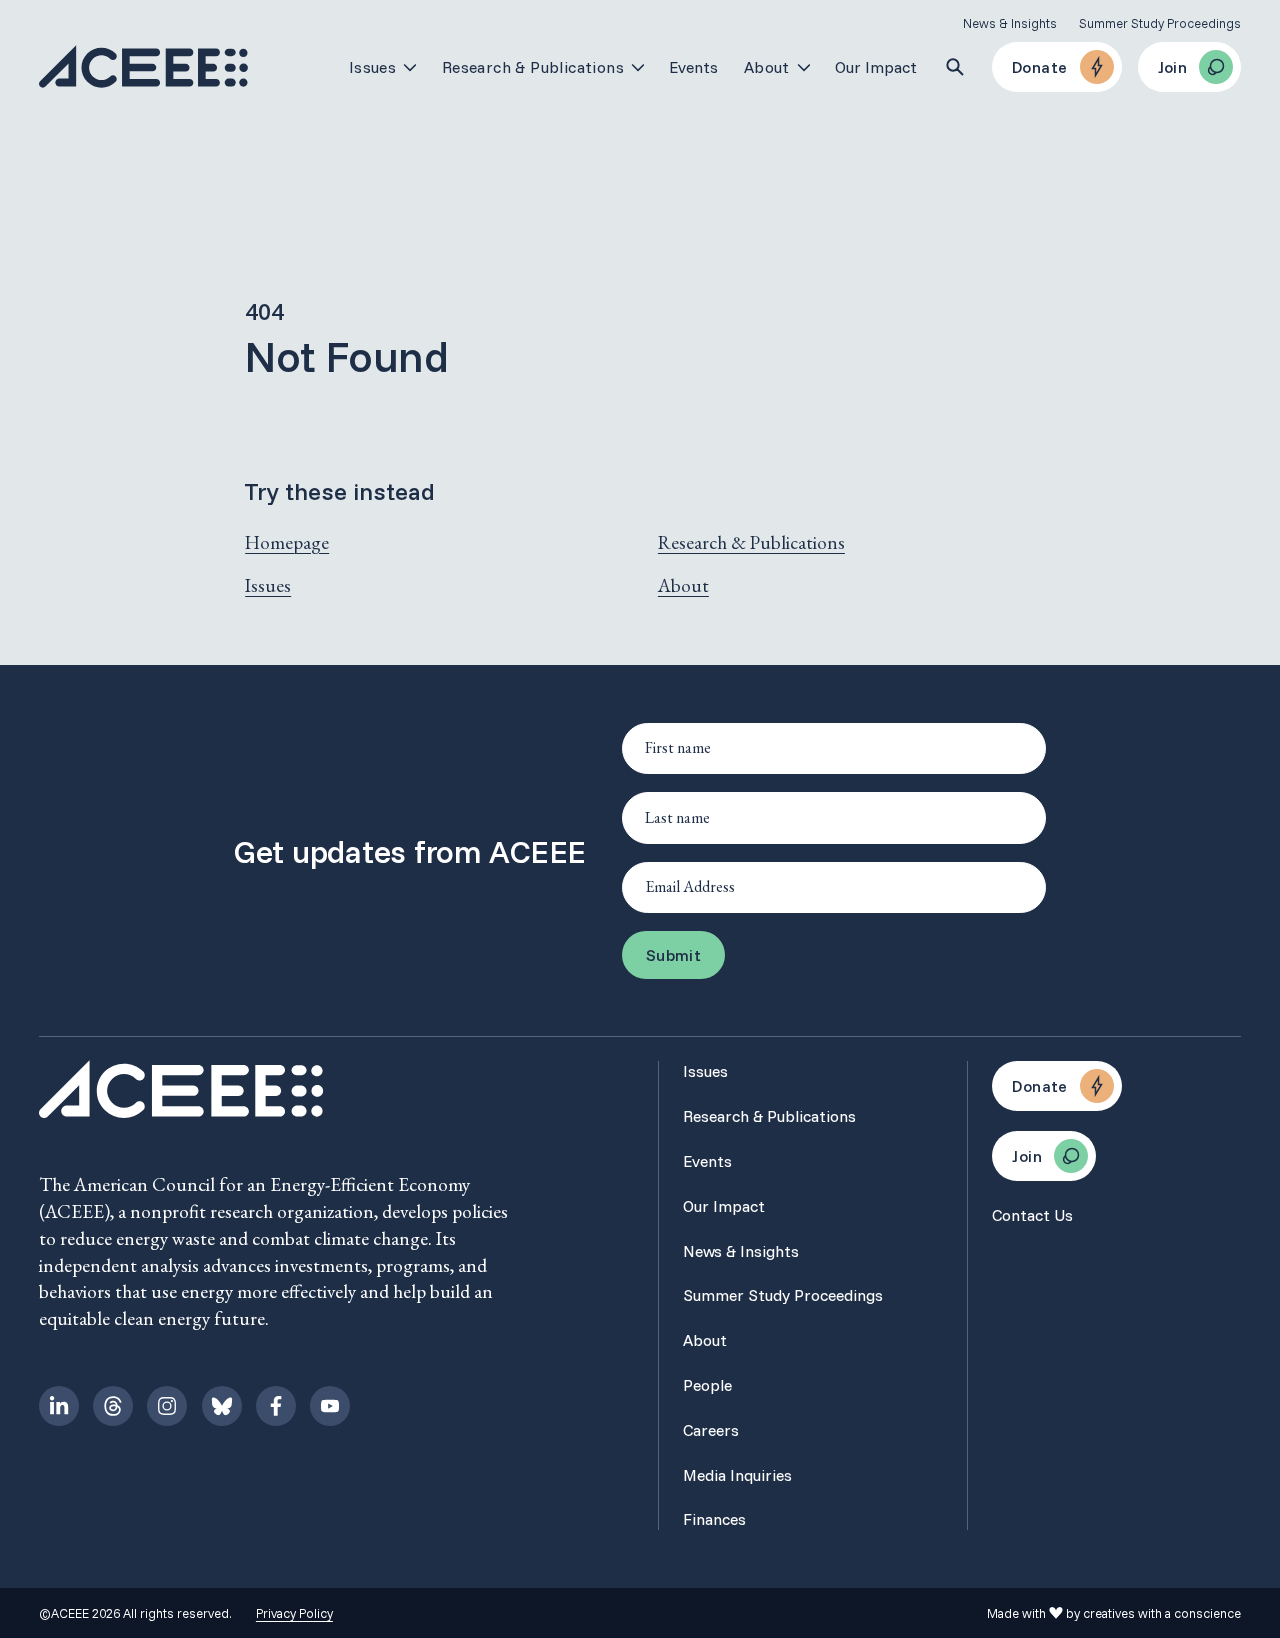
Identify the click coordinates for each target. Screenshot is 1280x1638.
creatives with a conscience (1162, 1613)
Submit (673, 955)
